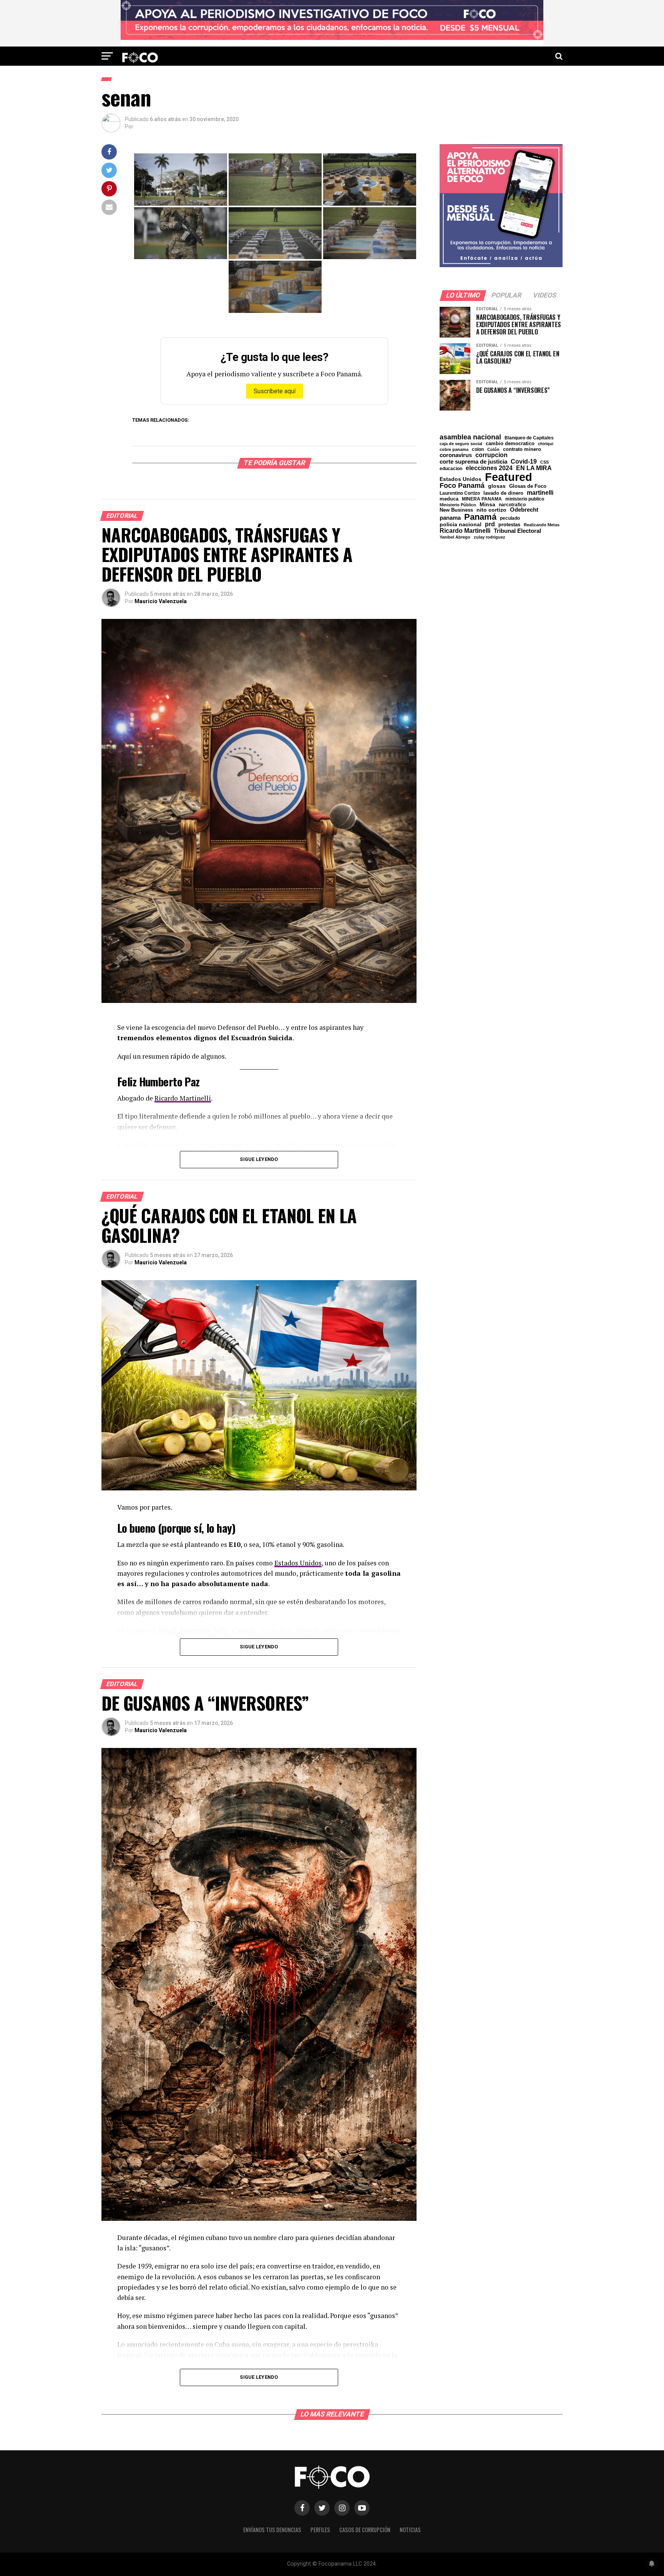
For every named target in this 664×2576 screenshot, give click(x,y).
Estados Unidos (298, 1563)
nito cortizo (491, 510)
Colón (493, 450)
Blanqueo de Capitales (529, 438)
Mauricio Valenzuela (161, 601)
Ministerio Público (458, 505)
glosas (497, 486)
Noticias (410, 2530)
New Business (456, 510)
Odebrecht (524, 510)
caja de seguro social (461, 444)
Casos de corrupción (365, 2530)
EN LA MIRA (534, 468)
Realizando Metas (542, 525)
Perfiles (320, 2530)
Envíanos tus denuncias (272, 2530)
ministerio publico (525, 499)
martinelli (540, 492)
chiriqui (546, 444)
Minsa (487, 504)
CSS (544, 462)
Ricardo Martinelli (183, 1098)
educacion (451, 469)
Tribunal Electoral (517, 531)
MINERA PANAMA (482, 499)
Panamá (480, 517)
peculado (510, 518)
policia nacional (461, 525)
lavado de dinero (503, 493)
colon (478, 449)
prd (490, 524)
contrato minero (522, 450)
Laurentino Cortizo (460, 493)
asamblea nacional (470, 437)
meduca (449, 499)
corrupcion (491, 455)
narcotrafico (512, 505)
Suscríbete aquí (275, 391)
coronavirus (456, 455)
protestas (509, 525)
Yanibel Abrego (455, 537)
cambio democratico (510, 444)
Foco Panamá (462, 486)
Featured (509, 477)
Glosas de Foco (528, 486)
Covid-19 (524, 461)
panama (450, 518)
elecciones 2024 (489, 468)
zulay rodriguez (490, 537)
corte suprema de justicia (473, 462)
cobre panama (454, 450)
